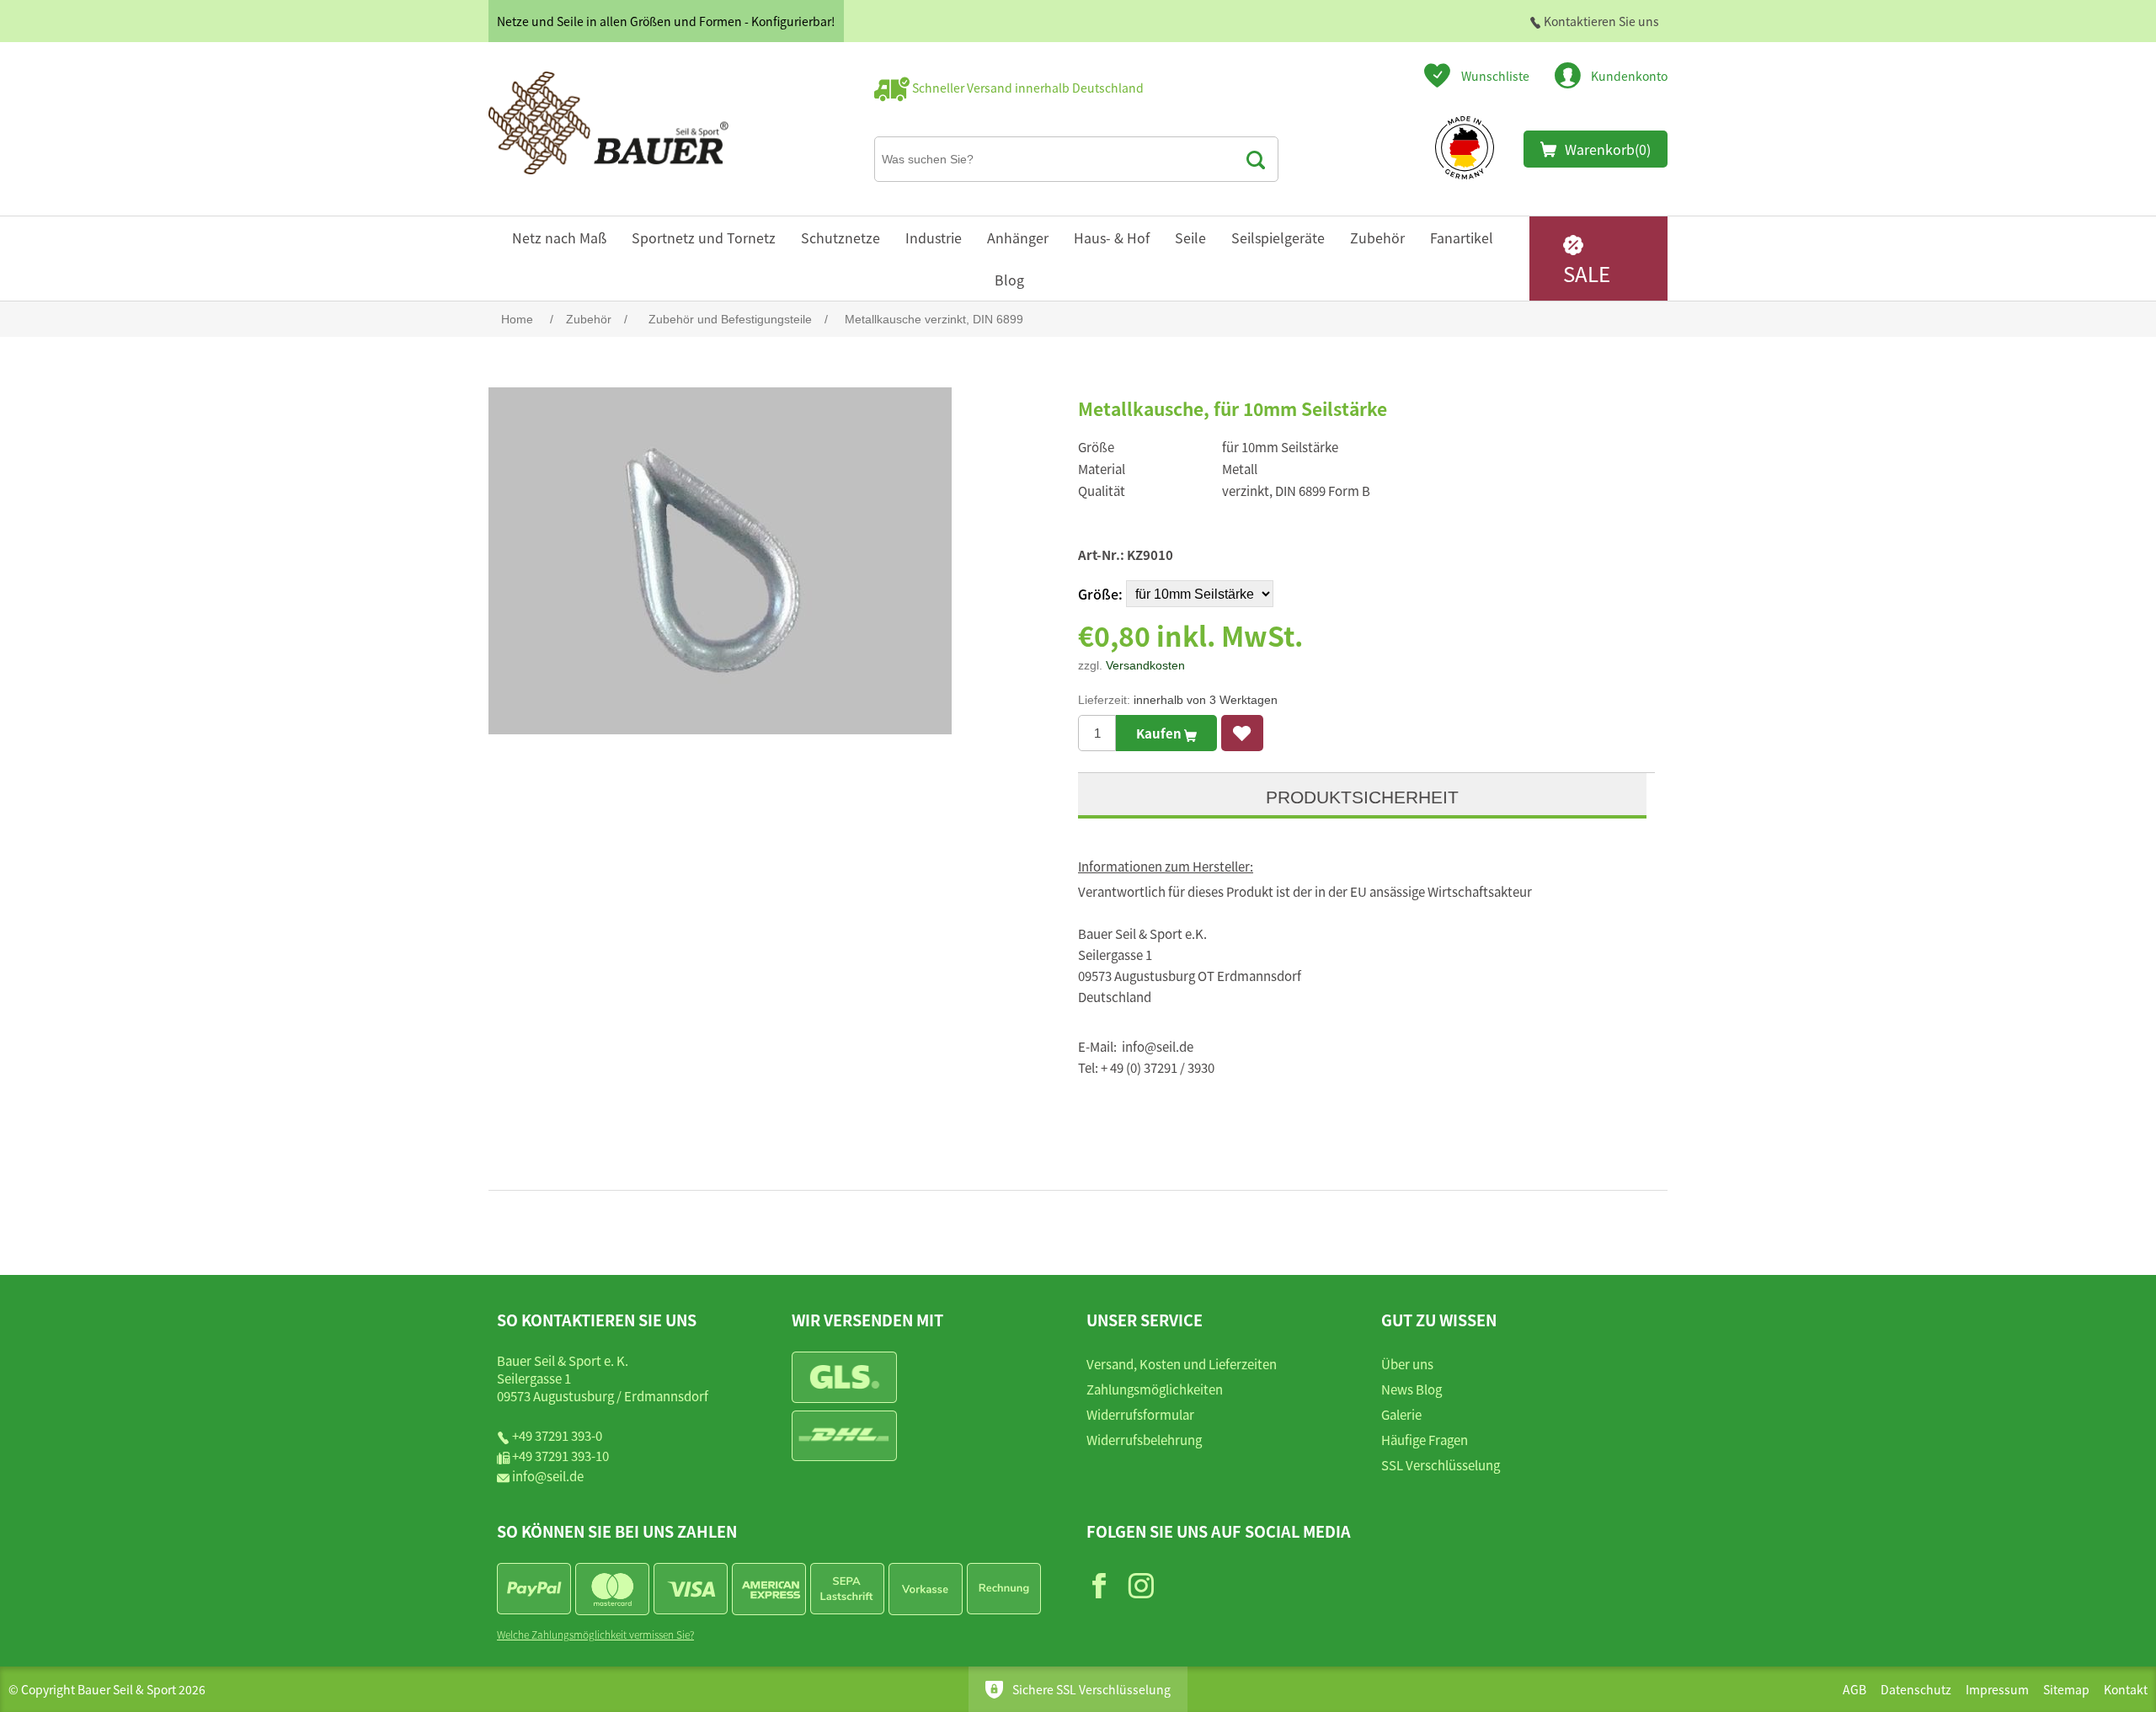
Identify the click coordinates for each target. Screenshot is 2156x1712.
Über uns (1407, 1364)
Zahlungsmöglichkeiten (1155, 1389)
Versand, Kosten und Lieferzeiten (1182, 1364)
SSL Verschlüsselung (1441, 1465)
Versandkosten (1145, 665)
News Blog (1412, 1389)
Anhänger (1018, 237)
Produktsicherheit (1362, 797)
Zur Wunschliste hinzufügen (1242, 733)
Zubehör (1377, 237)
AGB (1854, 1689)
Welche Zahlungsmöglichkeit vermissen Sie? (595, 1634)
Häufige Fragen (1425, 1440)
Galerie (1401, 1414)
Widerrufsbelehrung (1144, 1440)
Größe (1098, 594)
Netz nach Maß (559, 237)
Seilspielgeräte (1278, 237)
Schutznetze (841, 237)
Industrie (934, 237)
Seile (1190, 237)
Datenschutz (1916, 1689)
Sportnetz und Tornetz (704, 237)
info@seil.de (548, 1476)
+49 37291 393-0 (557, 1435)
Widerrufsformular (1140, 1414)
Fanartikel (1462, 237)
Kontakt (2126, 1689)
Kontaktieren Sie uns (1600, 21)
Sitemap (2066, 1689)
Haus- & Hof (1112, 237)
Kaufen (1160, 733)
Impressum (1997, 1689)
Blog (1009, 280)
